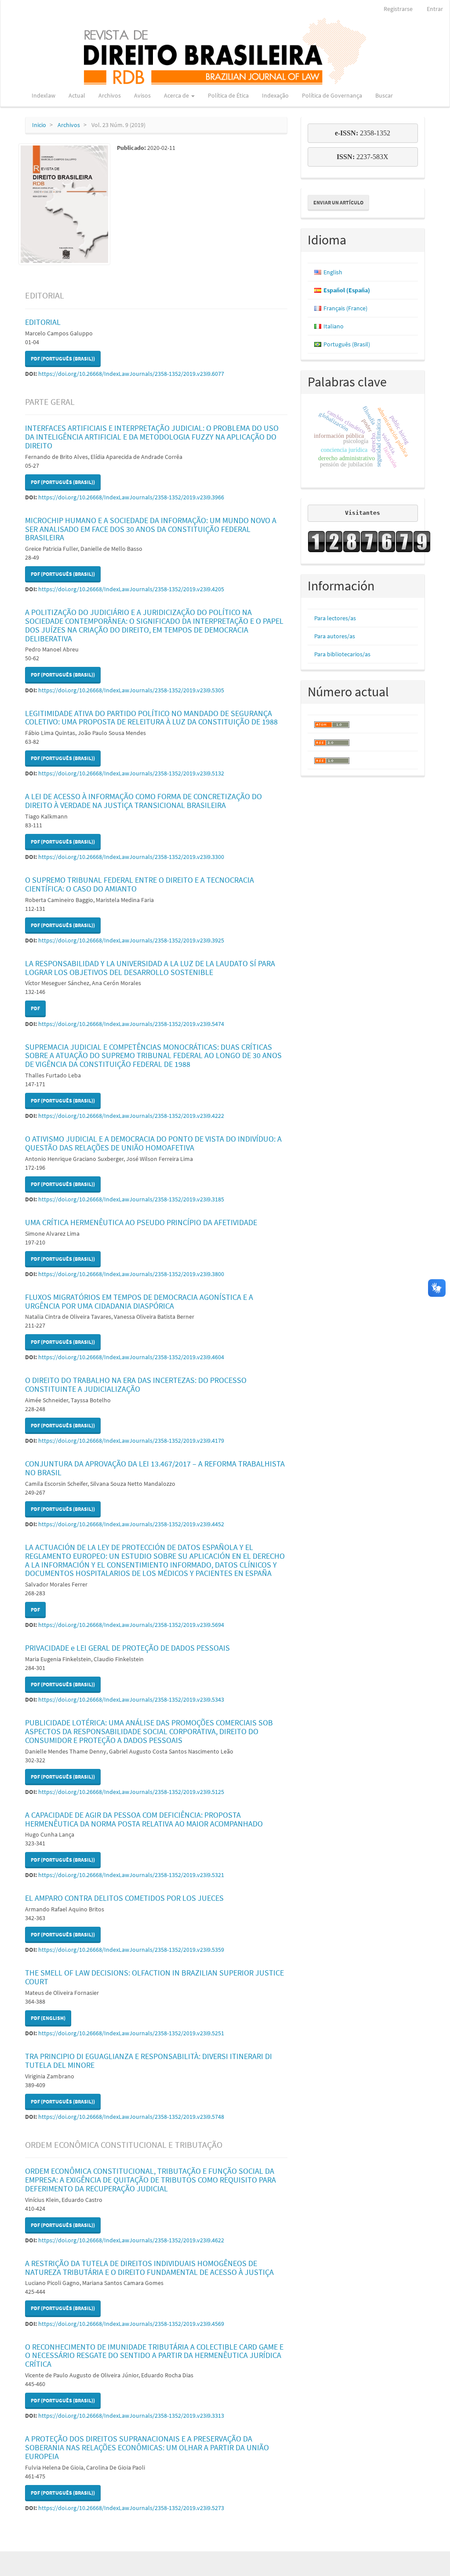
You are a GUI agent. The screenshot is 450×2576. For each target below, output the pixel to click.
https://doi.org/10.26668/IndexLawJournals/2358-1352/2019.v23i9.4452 (131, 1524)
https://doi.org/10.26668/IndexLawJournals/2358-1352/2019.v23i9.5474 (131, 1024)
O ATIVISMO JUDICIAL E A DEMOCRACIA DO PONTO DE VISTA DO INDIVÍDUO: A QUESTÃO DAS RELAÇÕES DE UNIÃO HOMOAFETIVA (153, 1143)
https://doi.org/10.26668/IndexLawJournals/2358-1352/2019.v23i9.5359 (131, 1950)
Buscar (384, 95)
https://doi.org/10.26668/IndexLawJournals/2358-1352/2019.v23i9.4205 (131, 589)
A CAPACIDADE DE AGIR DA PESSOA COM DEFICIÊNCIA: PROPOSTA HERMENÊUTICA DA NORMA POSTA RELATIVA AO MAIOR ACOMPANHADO (144, 1819)
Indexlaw (44, 95)
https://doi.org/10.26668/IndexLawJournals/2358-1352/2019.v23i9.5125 (131, 1792)
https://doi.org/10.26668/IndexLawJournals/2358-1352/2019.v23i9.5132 (131, 773)
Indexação (275, 95)
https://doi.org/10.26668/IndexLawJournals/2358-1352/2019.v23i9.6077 (131, 374)
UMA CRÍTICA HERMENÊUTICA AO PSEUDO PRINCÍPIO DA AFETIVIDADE (141, 1222)
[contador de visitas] (363, 542)
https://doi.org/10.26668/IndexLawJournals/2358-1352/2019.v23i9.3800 (131, 1274)
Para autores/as (335, 636)
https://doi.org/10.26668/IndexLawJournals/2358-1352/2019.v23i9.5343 (131, 1699)
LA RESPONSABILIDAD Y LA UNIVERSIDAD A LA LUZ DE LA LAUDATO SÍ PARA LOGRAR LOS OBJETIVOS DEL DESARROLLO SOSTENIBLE (150, 968)
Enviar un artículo (338, 202)
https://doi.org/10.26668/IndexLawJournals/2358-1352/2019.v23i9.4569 (131, 2324)
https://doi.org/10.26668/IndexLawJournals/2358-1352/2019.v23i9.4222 (131, 1116)
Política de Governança (332, 95)
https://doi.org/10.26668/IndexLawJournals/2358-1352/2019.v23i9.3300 (131, 857)
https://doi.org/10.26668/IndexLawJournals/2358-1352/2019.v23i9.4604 (131, 1357)
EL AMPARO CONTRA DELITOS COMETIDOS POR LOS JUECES (124, 1898)
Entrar (435, 9)
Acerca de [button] (177, 95)
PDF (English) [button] (48, 2018)
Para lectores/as (335, 618)
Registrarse (398, 9)
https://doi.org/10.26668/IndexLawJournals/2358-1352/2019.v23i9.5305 (131, 690)
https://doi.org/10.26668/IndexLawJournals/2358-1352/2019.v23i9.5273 (131, 2508)
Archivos (110, 95)
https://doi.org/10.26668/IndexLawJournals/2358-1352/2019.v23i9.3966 (131, 497)
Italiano (334, 326)
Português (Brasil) (347, 344)
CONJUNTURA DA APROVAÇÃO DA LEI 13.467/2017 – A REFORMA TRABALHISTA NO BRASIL (155, 1468)
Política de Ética (228, 95)
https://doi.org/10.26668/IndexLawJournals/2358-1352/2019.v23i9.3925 (131, 940)
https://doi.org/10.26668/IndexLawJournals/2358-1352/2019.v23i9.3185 (131, 1199)
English (333, 272)
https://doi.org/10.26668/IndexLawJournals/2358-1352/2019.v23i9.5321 (131, 1875)
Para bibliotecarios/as (342, 654)
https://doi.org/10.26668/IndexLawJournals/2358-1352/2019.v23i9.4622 (131, 2240)
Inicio (39, 125)
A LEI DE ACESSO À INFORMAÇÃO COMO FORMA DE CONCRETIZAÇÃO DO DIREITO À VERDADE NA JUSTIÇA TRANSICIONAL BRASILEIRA (143, 801)
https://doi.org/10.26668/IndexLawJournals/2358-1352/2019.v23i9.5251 (131, 2033)
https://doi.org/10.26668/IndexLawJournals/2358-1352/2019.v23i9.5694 (131, 1625)
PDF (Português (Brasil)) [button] (63, 358)
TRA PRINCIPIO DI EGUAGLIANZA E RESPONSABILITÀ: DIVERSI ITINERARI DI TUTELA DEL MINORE (149, 2061)
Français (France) (345, 308)
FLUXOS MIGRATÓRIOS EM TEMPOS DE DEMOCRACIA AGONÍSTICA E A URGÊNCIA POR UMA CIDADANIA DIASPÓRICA (139, 1301)
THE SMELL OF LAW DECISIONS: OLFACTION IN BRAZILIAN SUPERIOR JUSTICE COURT (154, 1977)
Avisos (142, 95)
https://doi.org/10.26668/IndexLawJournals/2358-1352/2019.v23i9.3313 (131, 2416)
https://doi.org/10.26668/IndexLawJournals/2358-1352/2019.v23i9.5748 (131, 2117)
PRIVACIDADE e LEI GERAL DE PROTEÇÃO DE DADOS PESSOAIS (127, 1648)
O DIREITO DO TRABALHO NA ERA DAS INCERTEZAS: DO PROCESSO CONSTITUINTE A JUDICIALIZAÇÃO (136, 1384)
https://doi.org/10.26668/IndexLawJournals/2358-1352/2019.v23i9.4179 (131, 1441)
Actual (77, 95)
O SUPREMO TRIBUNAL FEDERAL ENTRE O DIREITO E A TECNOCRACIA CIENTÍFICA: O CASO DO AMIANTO (140, 884)
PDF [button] (35, 1008)
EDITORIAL (43, 322)
